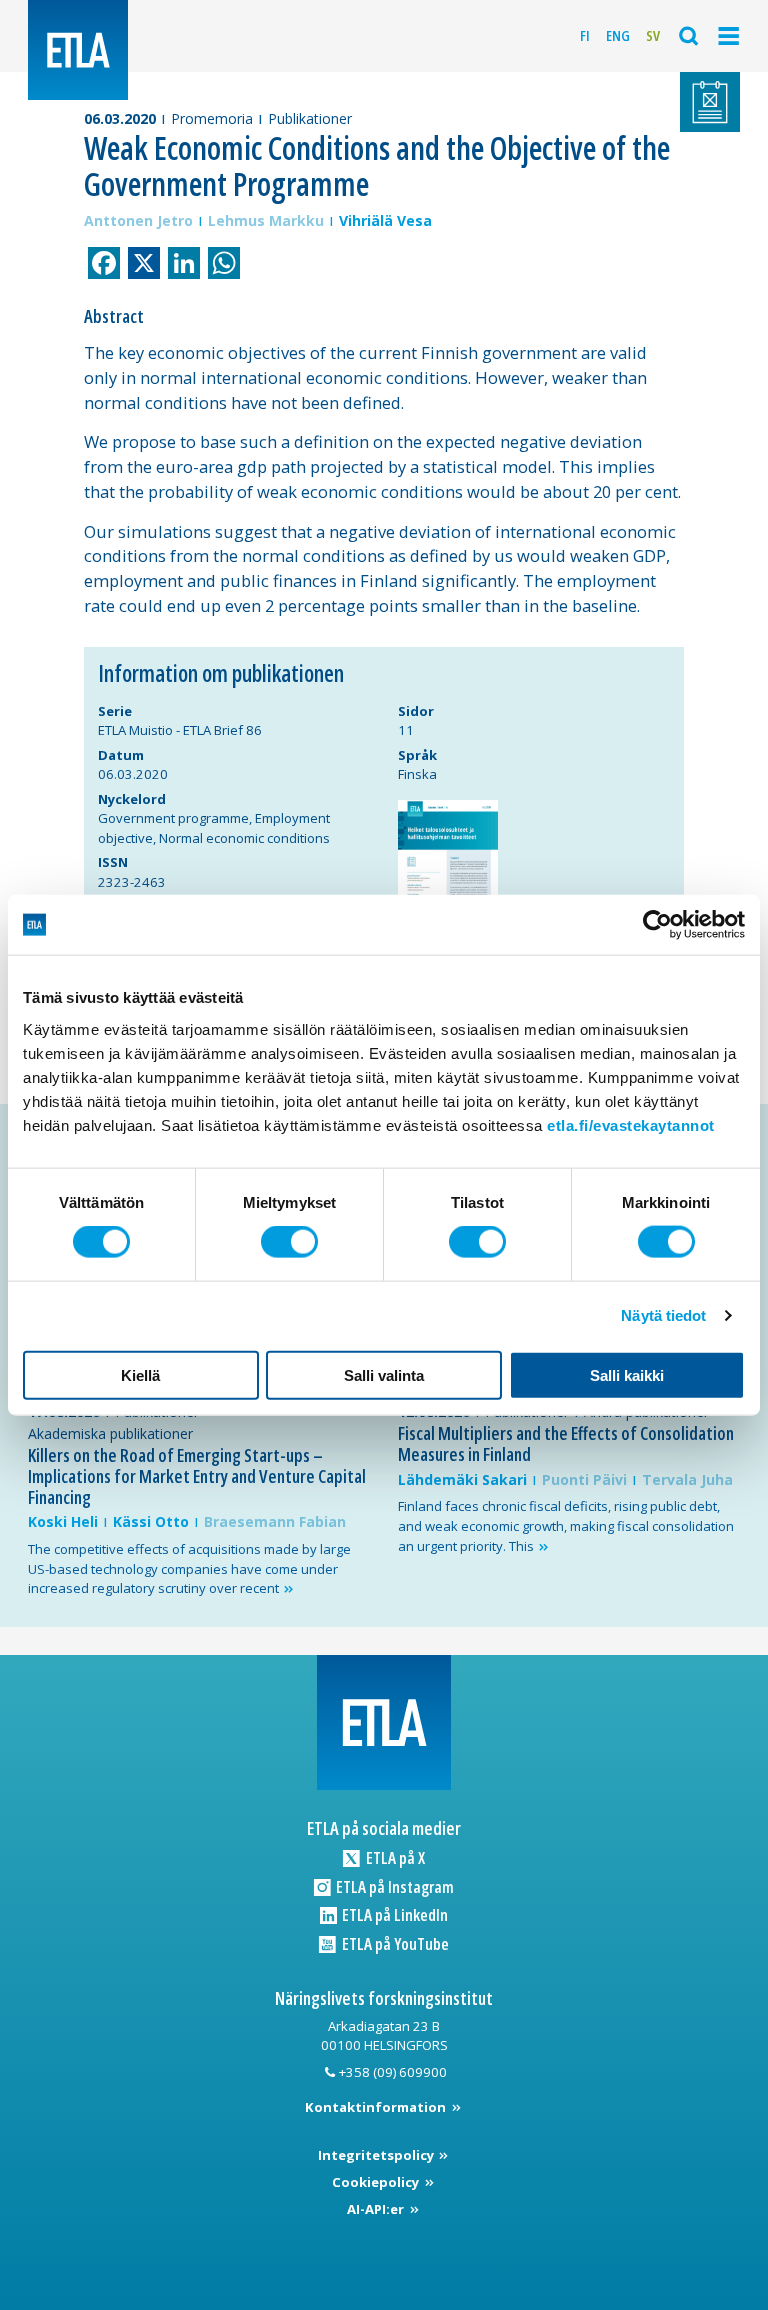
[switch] (289, 1242)
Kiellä (140, 1374)
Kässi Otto (151, 1521)
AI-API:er (377, 2209)
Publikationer (310, 118)
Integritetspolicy (377, 2155)
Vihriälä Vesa (385, 220)
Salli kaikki (627, 1374)
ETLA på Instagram (393, 1886)
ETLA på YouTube (394, 1943)
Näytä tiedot (663, 1315)
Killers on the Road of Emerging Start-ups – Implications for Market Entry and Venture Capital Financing (197, 1475)
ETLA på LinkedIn (393, 1914)
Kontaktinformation (377, 2107)
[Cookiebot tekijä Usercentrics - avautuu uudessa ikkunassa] (657, 925)
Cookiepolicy (377, 2182)
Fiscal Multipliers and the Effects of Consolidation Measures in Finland (566, 1443)
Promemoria (212, 118)
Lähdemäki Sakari (462, 1479)
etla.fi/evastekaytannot (631, 1124)
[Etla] (78, 50)
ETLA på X (394, 1857)
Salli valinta (384, 1374)
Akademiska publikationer (110, 1433)
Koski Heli (63, 1521)
